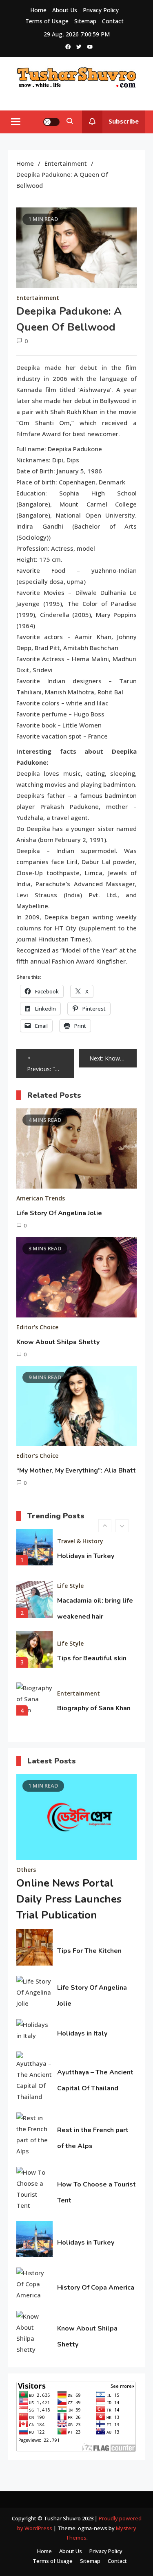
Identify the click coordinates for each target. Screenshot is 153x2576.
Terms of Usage (47, 21)
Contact (113, 21)
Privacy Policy (101, 10)
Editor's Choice (37, 1327)
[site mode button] (51, 122)
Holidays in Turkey (86, 1556)
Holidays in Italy (82, 2033)
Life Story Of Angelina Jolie (59, 1213)
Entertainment (38, 298)
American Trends (41, 1198)
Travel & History (80, 1541)
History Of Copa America (96, 2288)
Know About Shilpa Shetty (58, 1342)
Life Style (70, 1586)
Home (38, 10)
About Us (65, 10)
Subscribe (124, 121)
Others (26, 1870)
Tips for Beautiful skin (92, 1658)
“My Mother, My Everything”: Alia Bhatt (76, 1470)
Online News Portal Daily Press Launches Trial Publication (69, 1899)
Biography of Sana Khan (94, 1708)
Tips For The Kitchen (89, 1951)
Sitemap (85, 21)
